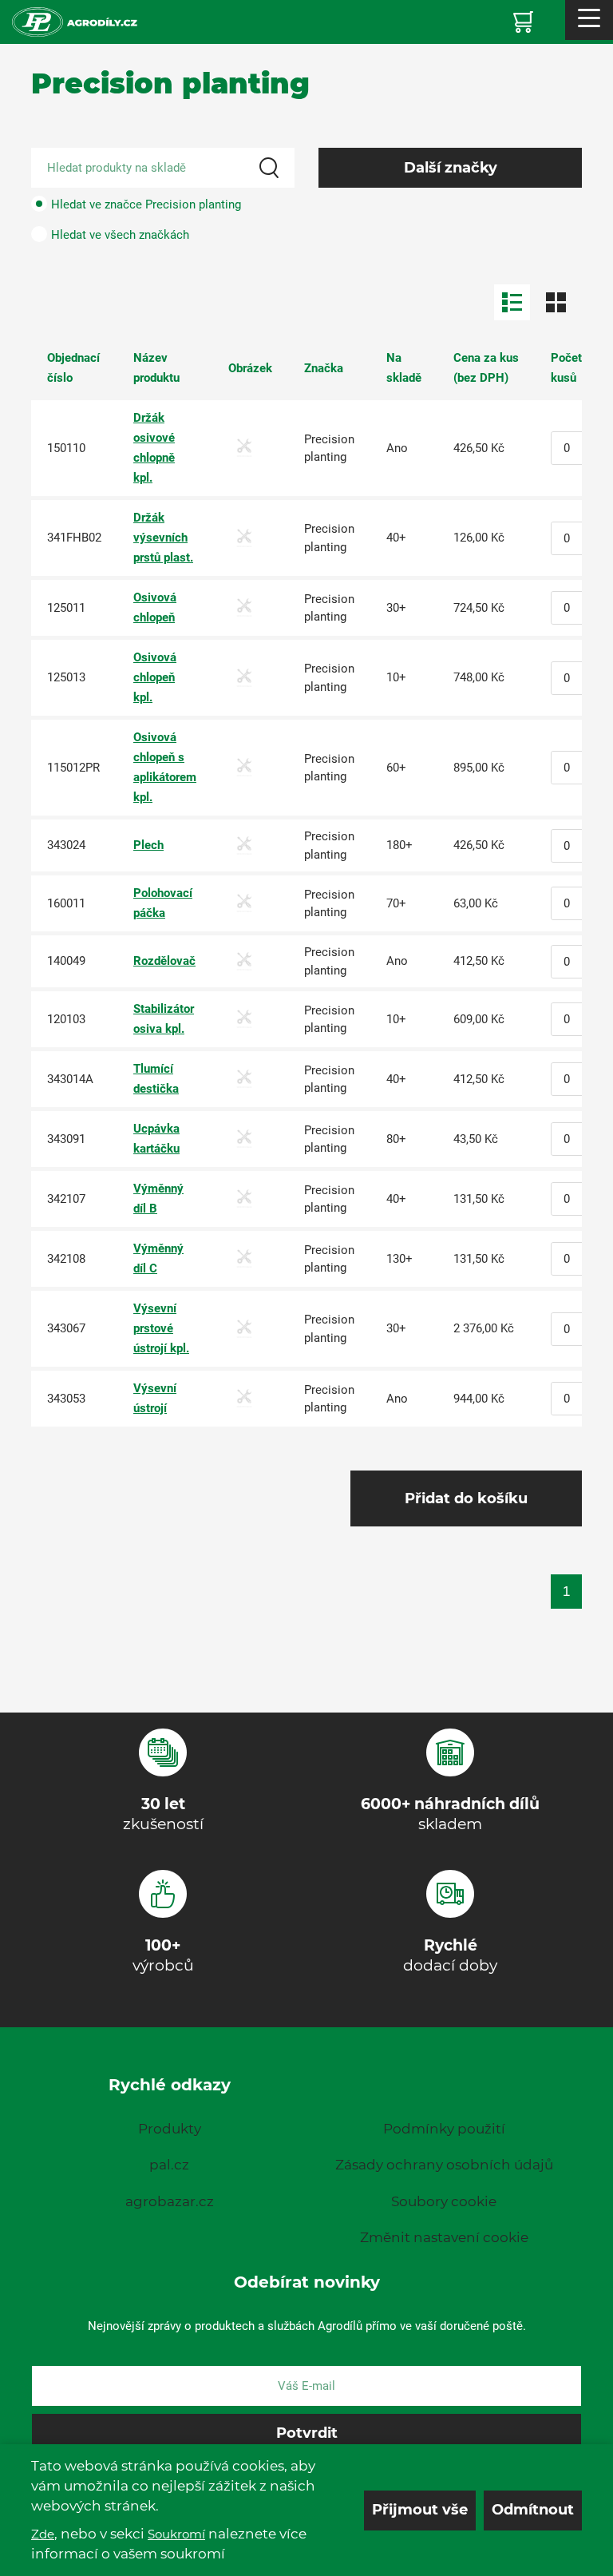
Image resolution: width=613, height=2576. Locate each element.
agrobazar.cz (170, 2201)
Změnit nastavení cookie (444, 2237)
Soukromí (176, 2534)
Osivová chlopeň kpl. (155, 677)
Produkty (170, 2129)
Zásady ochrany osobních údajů (444, 2165)
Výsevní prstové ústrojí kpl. (161, 1328)
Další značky (451, 168)
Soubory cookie (444, 2201)
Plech (148, 845)
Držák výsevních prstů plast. (163, 538)
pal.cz (169, 2165)
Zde (43, 2534)
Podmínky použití (444, 2129)
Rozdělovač (164, 961)
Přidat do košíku (466, 1498)
